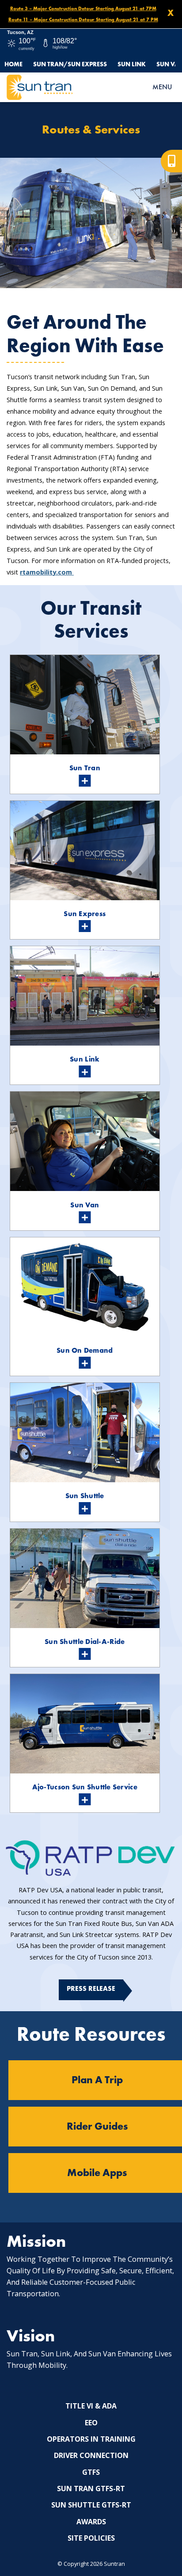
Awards (91, 2522)
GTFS (91, 2472)
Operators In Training (91, 2439)
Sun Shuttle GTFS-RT (91, 2505)
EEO (91, 2423)
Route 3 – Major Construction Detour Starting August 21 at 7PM (83, 8)
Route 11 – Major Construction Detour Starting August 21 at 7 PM (83, 19)
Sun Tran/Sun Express (70, 64)
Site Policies (91, 2538)
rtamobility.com (47, 572)
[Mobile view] (171, 161)
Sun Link (132, 64)
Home (13, 64)
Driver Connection (91, 2455)
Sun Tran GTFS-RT (91, 2488)
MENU (162, 87)
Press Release (91, 1989)
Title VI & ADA (91, 2406)
